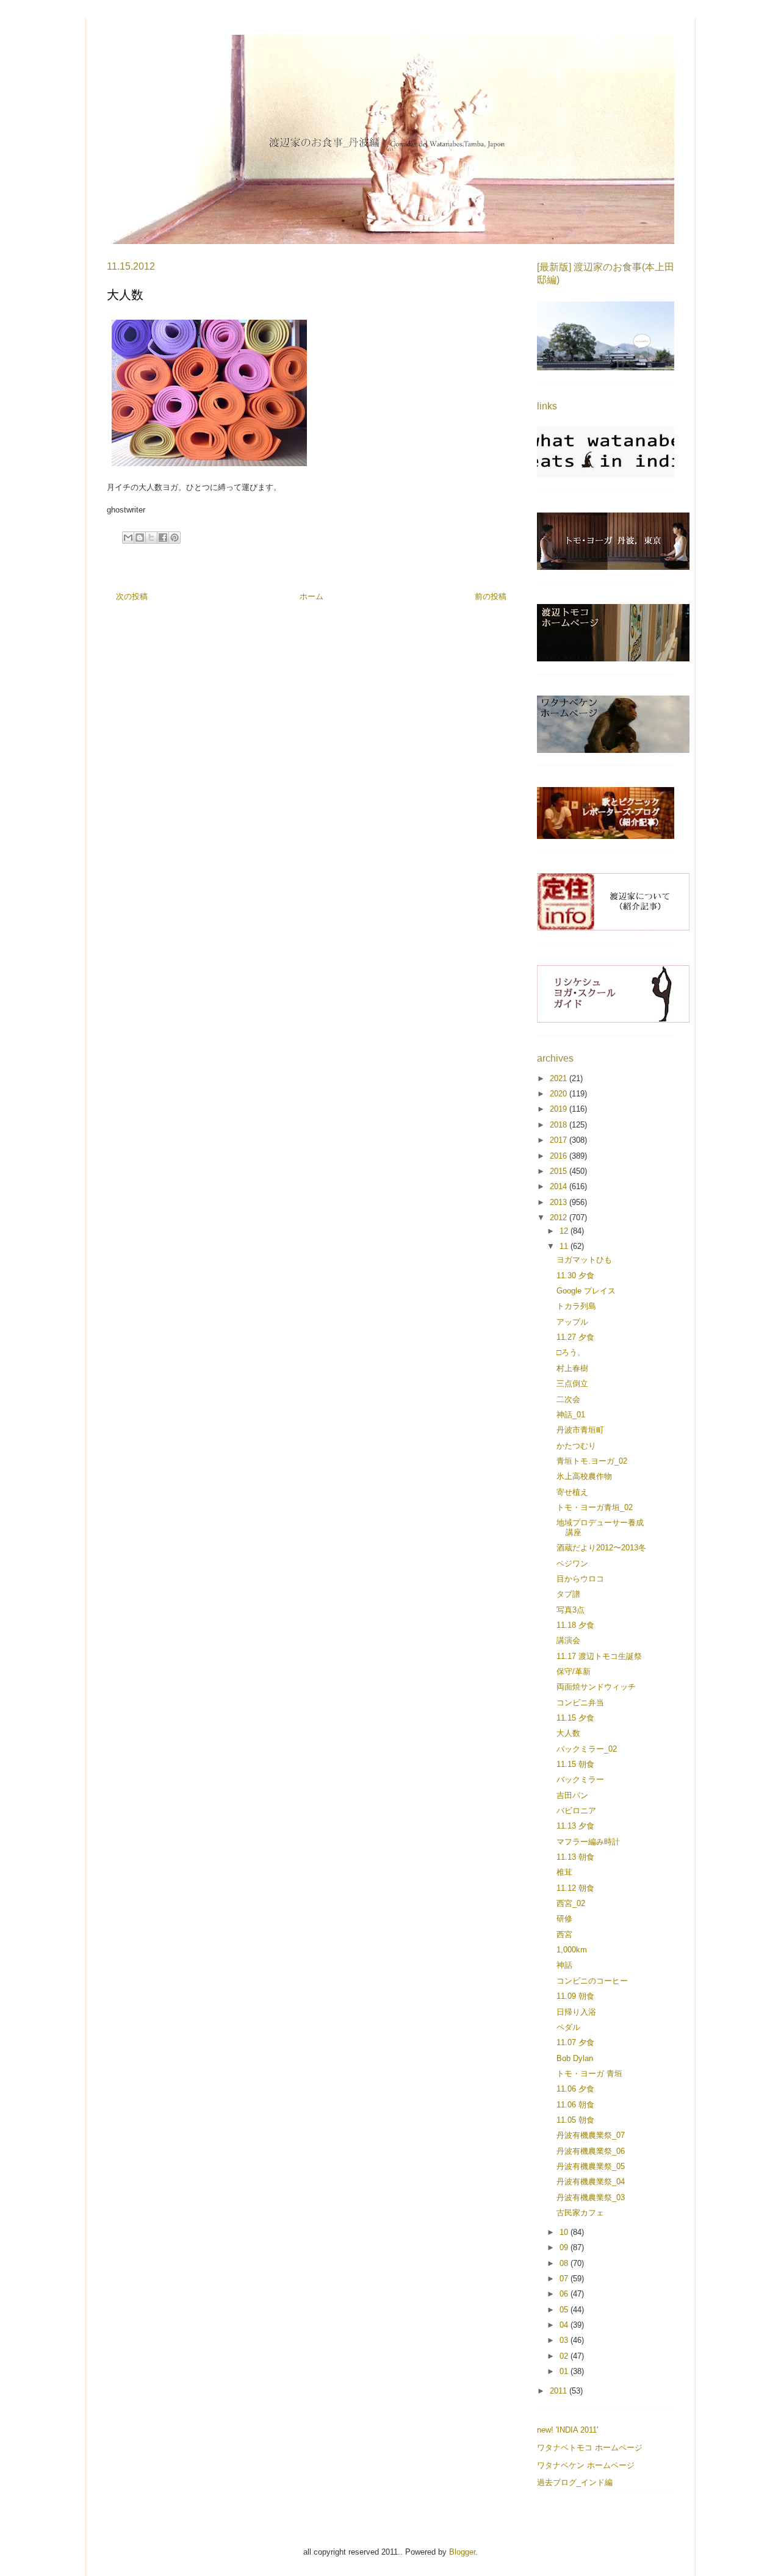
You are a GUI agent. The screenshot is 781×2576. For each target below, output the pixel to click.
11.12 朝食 (575, 1888)
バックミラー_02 (587, 1749)
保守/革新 (574, 1671)
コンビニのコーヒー (592, 1981)
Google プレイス (586, 1291)
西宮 (564, 1934)
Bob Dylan (575, 2058)
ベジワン (572, 1563)
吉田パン (572, 1795)
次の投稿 (132, 596)
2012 (560, 1218)
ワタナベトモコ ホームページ (590, 2448)
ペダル (568, 2027)
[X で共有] (151, 538)
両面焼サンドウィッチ (596, 1687)
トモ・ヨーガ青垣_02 (595, 1507)
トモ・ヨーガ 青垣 (589, 2074)
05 (565, 2310)
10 (565, 2232)
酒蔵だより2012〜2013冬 (601, 1548)
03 (565, 2340)
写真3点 (570, 1610)
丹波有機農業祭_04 (591, 2182)
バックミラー (580, 1779)
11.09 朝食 (575, 1996)
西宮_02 (571, 1903)
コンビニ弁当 (580, 1703)
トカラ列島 (576, 1306)
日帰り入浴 (576, 2012)
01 (565, 2371)
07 (565, 2279)
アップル (572, 1322)
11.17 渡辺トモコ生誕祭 (599, 1656)
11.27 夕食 (575, 1337)
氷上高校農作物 (584, 1476)
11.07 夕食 (575, 2042)
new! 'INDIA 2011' (567, 2430)
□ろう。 (571, 1352)
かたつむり (576, 1446)
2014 (560, 1186)
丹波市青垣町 (580, 1430)
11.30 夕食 (575, 1275)
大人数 (568, 1733)
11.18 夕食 (575, 1625)
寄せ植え (572, 1492)
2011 (560, 2391)
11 (565, 1246)
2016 (560, 1156)
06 (565, 2294)
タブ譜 (568, 1594)
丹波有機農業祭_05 (591, 2166)
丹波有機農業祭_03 (591, 2197)
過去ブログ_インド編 (575, 2482)
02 (565, 2356)
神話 (564, 1965)
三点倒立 (572, 1383)
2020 (560, 1094)
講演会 (568, 1640)
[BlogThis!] (140, 538)
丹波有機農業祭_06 (591, 2151)
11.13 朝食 (575, 1857)
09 (565, 2247)
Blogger (462, 2552)
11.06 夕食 (575, 2089)
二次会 (568, 1399)
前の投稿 (491, 596)
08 (565, 2263)
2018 (560, 1125)
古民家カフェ (580, 2213)
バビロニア (576, 1811)
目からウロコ (580, 1579)
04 (565, 2325)
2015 (560, 1171)
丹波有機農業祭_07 (591, 2135)
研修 (564, 1919)
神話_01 (571, 1415)
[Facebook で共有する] (163, 538)
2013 (560, 1202)
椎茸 (564, 1872)
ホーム (311, 596)
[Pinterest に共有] (175, 538)
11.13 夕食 (575, 1826)
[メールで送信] (128, 538)
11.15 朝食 (575, 1764)
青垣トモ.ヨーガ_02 (592, 1461)
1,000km (572, 1950)
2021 (560, 1078)
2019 (560, 1109)
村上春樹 (572, 1368)
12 (565, 1231)
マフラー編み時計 (588, 1842)
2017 (560, 1140)
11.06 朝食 (575, 2105)
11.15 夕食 (575, 1718)
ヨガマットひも (584, 1260)
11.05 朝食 (575, 2120)
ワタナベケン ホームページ (586, 2465)
